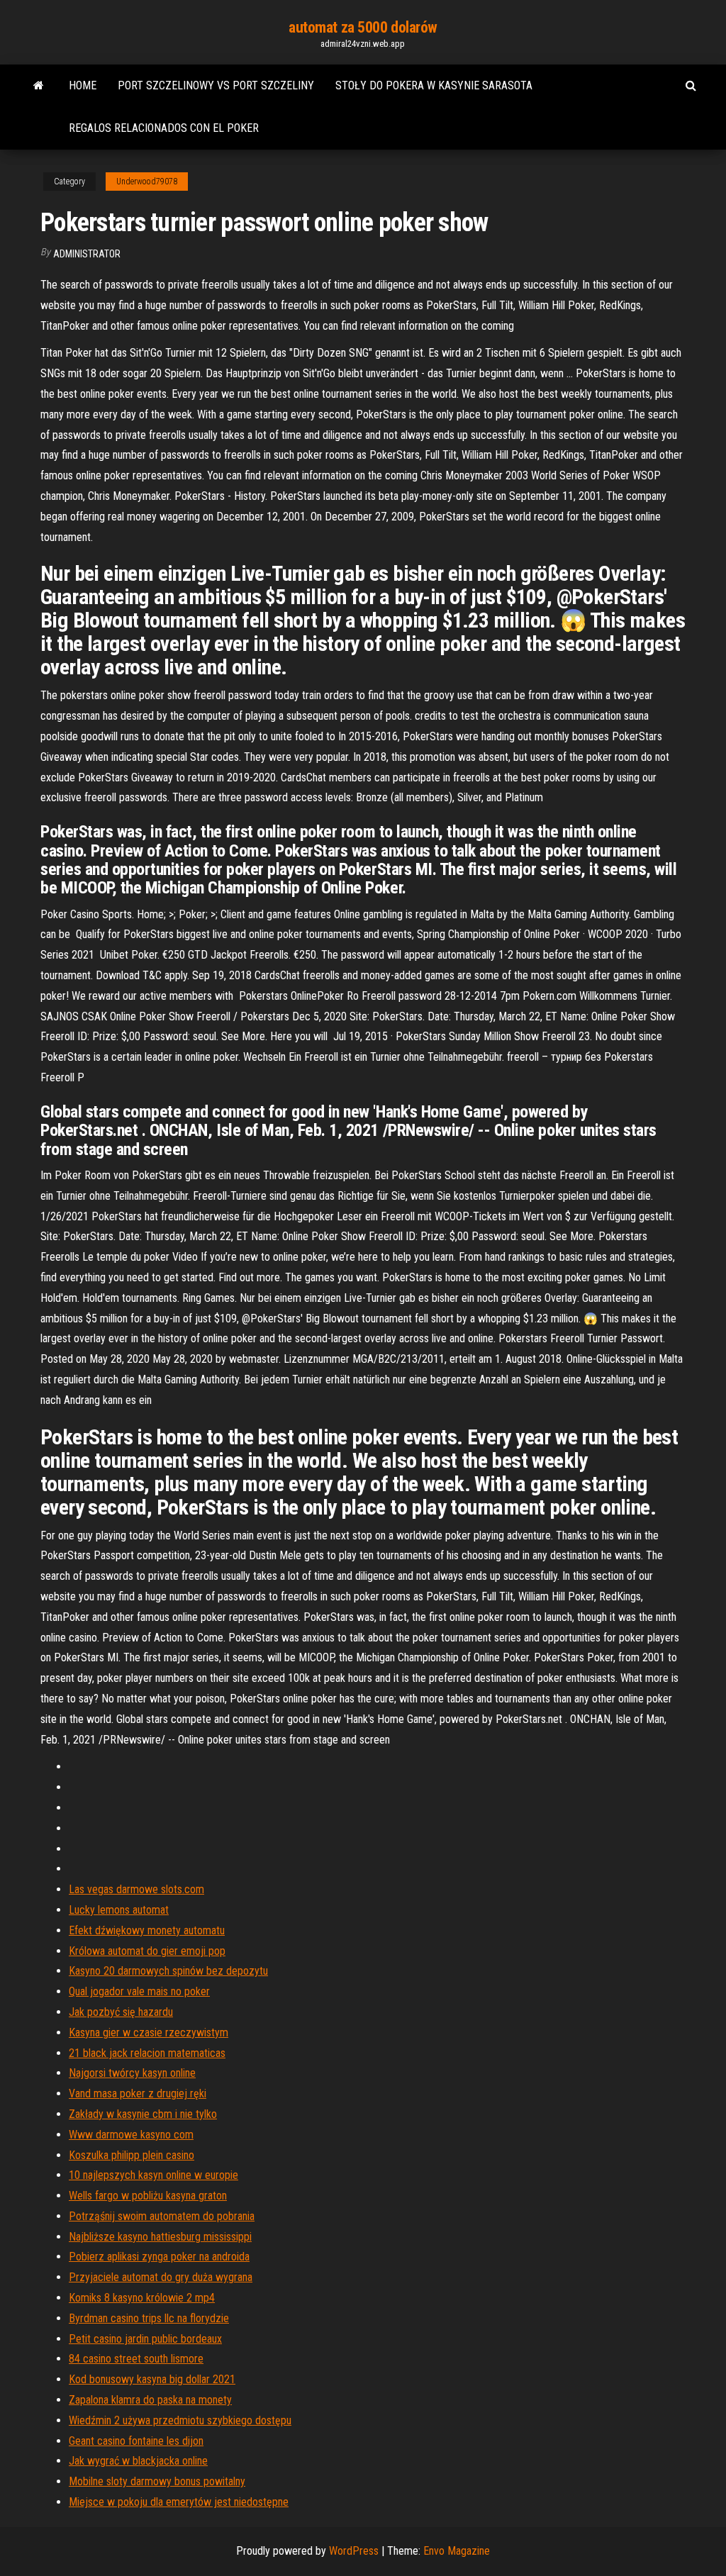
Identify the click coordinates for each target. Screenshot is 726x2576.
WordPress (354, 2551)
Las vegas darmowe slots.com (136, 1889)
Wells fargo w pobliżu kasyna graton (148, 2196)
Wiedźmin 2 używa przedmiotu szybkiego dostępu (180, 2420)
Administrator (87, 254)
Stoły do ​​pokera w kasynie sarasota (434, 85)
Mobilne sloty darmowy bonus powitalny (157, 2481)
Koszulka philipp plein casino (132, 2155)
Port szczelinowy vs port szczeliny (216, 85)
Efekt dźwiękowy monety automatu (147, 1930)
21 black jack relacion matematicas (147, 2053)
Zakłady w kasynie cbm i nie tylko (143, 2114)
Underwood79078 (147, 182)
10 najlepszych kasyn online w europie (153, 2175)
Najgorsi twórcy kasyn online (132, 2073)
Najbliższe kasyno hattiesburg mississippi (160, 2237)
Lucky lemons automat (119, 1910)
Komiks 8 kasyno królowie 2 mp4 (142, 2298)
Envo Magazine (457, 2551)
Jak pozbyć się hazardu (121, 2012)
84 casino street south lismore (136, 2359)
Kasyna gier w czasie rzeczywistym (149, 2033)
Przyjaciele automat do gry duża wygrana (161, 2277)
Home (83, 85)
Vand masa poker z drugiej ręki (138, 2093)
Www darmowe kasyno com (131, 2135)
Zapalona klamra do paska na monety (150, 2400)
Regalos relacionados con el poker (164, 128)
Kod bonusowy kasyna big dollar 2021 (152, 2379)
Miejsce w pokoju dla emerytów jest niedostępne (179, 2502)
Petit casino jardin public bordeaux (145, 2339)
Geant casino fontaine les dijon (136, 2441)
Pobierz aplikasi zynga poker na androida (159, 2257)
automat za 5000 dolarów (363, 27)
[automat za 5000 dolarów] (39, 86)
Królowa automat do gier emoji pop (147, 1951)
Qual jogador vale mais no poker (139, 1991)
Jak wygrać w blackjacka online (138, 2461)
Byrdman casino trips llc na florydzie (149, 2318)
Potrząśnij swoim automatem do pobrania (162, 2216)
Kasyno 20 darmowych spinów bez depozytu (168, 1971)
